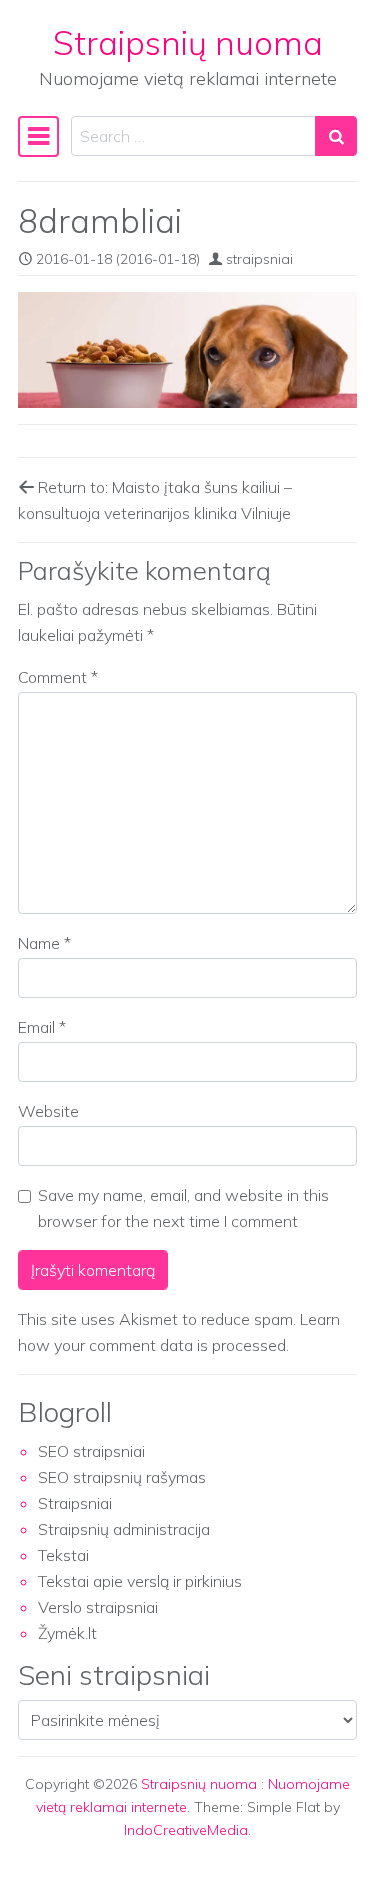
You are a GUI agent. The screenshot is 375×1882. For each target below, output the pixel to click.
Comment (58, 677)
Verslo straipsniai (98, 1607)
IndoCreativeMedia (186, 1830)
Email (42, 1027)
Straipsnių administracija (124, 1529)
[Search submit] (336, 136)
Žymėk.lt (67, 1633)
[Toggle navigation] (38, 136)
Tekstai (63, 1555)
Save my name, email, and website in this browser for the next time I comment (183, 1208)
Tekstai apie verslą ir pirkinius (140, 1581)
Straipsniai (75, 1503)
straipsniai (259, 259)
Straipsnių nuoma (188, 42)
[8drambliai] (187, 350)
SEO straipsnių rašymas (122, 1477)
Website (48, 1111)
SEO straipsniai (91, 1451)
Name (44, 943)
